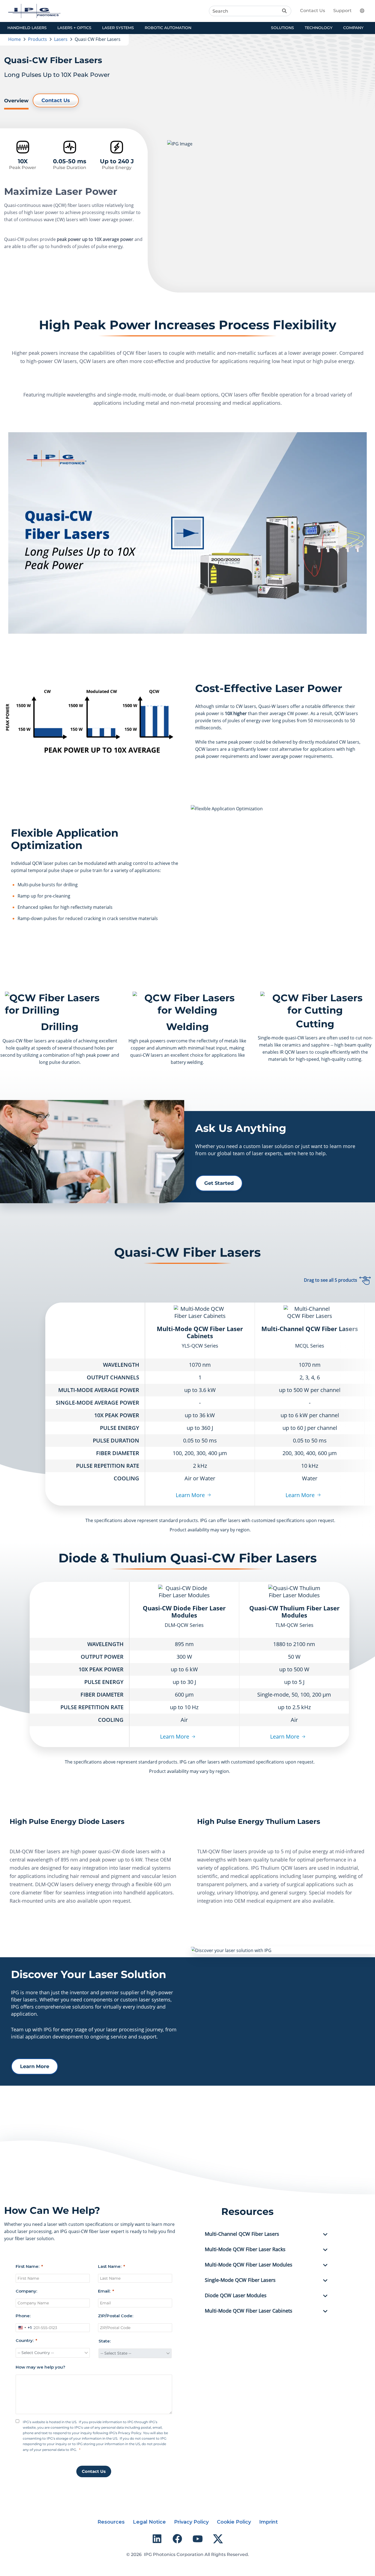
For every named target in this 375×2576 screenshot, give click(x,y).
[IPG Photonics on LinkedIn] (157, 2539)
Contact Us (313, 11)
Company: (26, 2291)
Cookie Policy (234, 2522)
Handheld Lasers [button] (27, 28)
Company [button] (353, 28)
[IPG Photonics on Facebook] (177, 2539)
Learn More (190, 1495)
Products (37, 39)
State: (105, 2341)
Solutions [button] (282, 28)
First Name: (27, 2266)
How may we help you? (40, 2367)
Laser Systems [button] (118, 28)
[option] (187, 533)
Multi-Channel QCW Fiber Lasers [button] (242, 2234)
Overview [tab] (16, 101)
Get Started (219, 1183)
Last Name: (110, 2266)
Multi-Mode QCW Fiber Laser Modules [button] (249, 2265)
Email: (104, 2291)
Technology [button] (319, 28)
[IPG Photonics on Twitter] (218, 2539)
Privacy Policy (191, 2522)
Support (342, 11)
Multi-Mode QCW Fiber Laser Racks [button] (245, 2249)
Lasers (61, 39)
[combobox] (24, 2328)
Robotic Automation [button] (168, 28)
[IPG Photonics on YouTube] (198, 2539)
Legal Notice (149, 2522)
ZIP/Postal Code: (116, 2316)
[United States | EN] (365, 11)
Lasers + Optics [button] (74, 28)
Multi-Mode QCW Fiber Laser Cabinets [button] (249, 2311)
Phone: (23, 2316)
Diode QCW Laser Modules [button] (236, 2296)
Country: (25, 2340)
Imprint (268, 2522)
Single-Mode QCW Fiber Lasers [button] (240, 2280)
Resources (111, 2522)
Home (15, 39)
